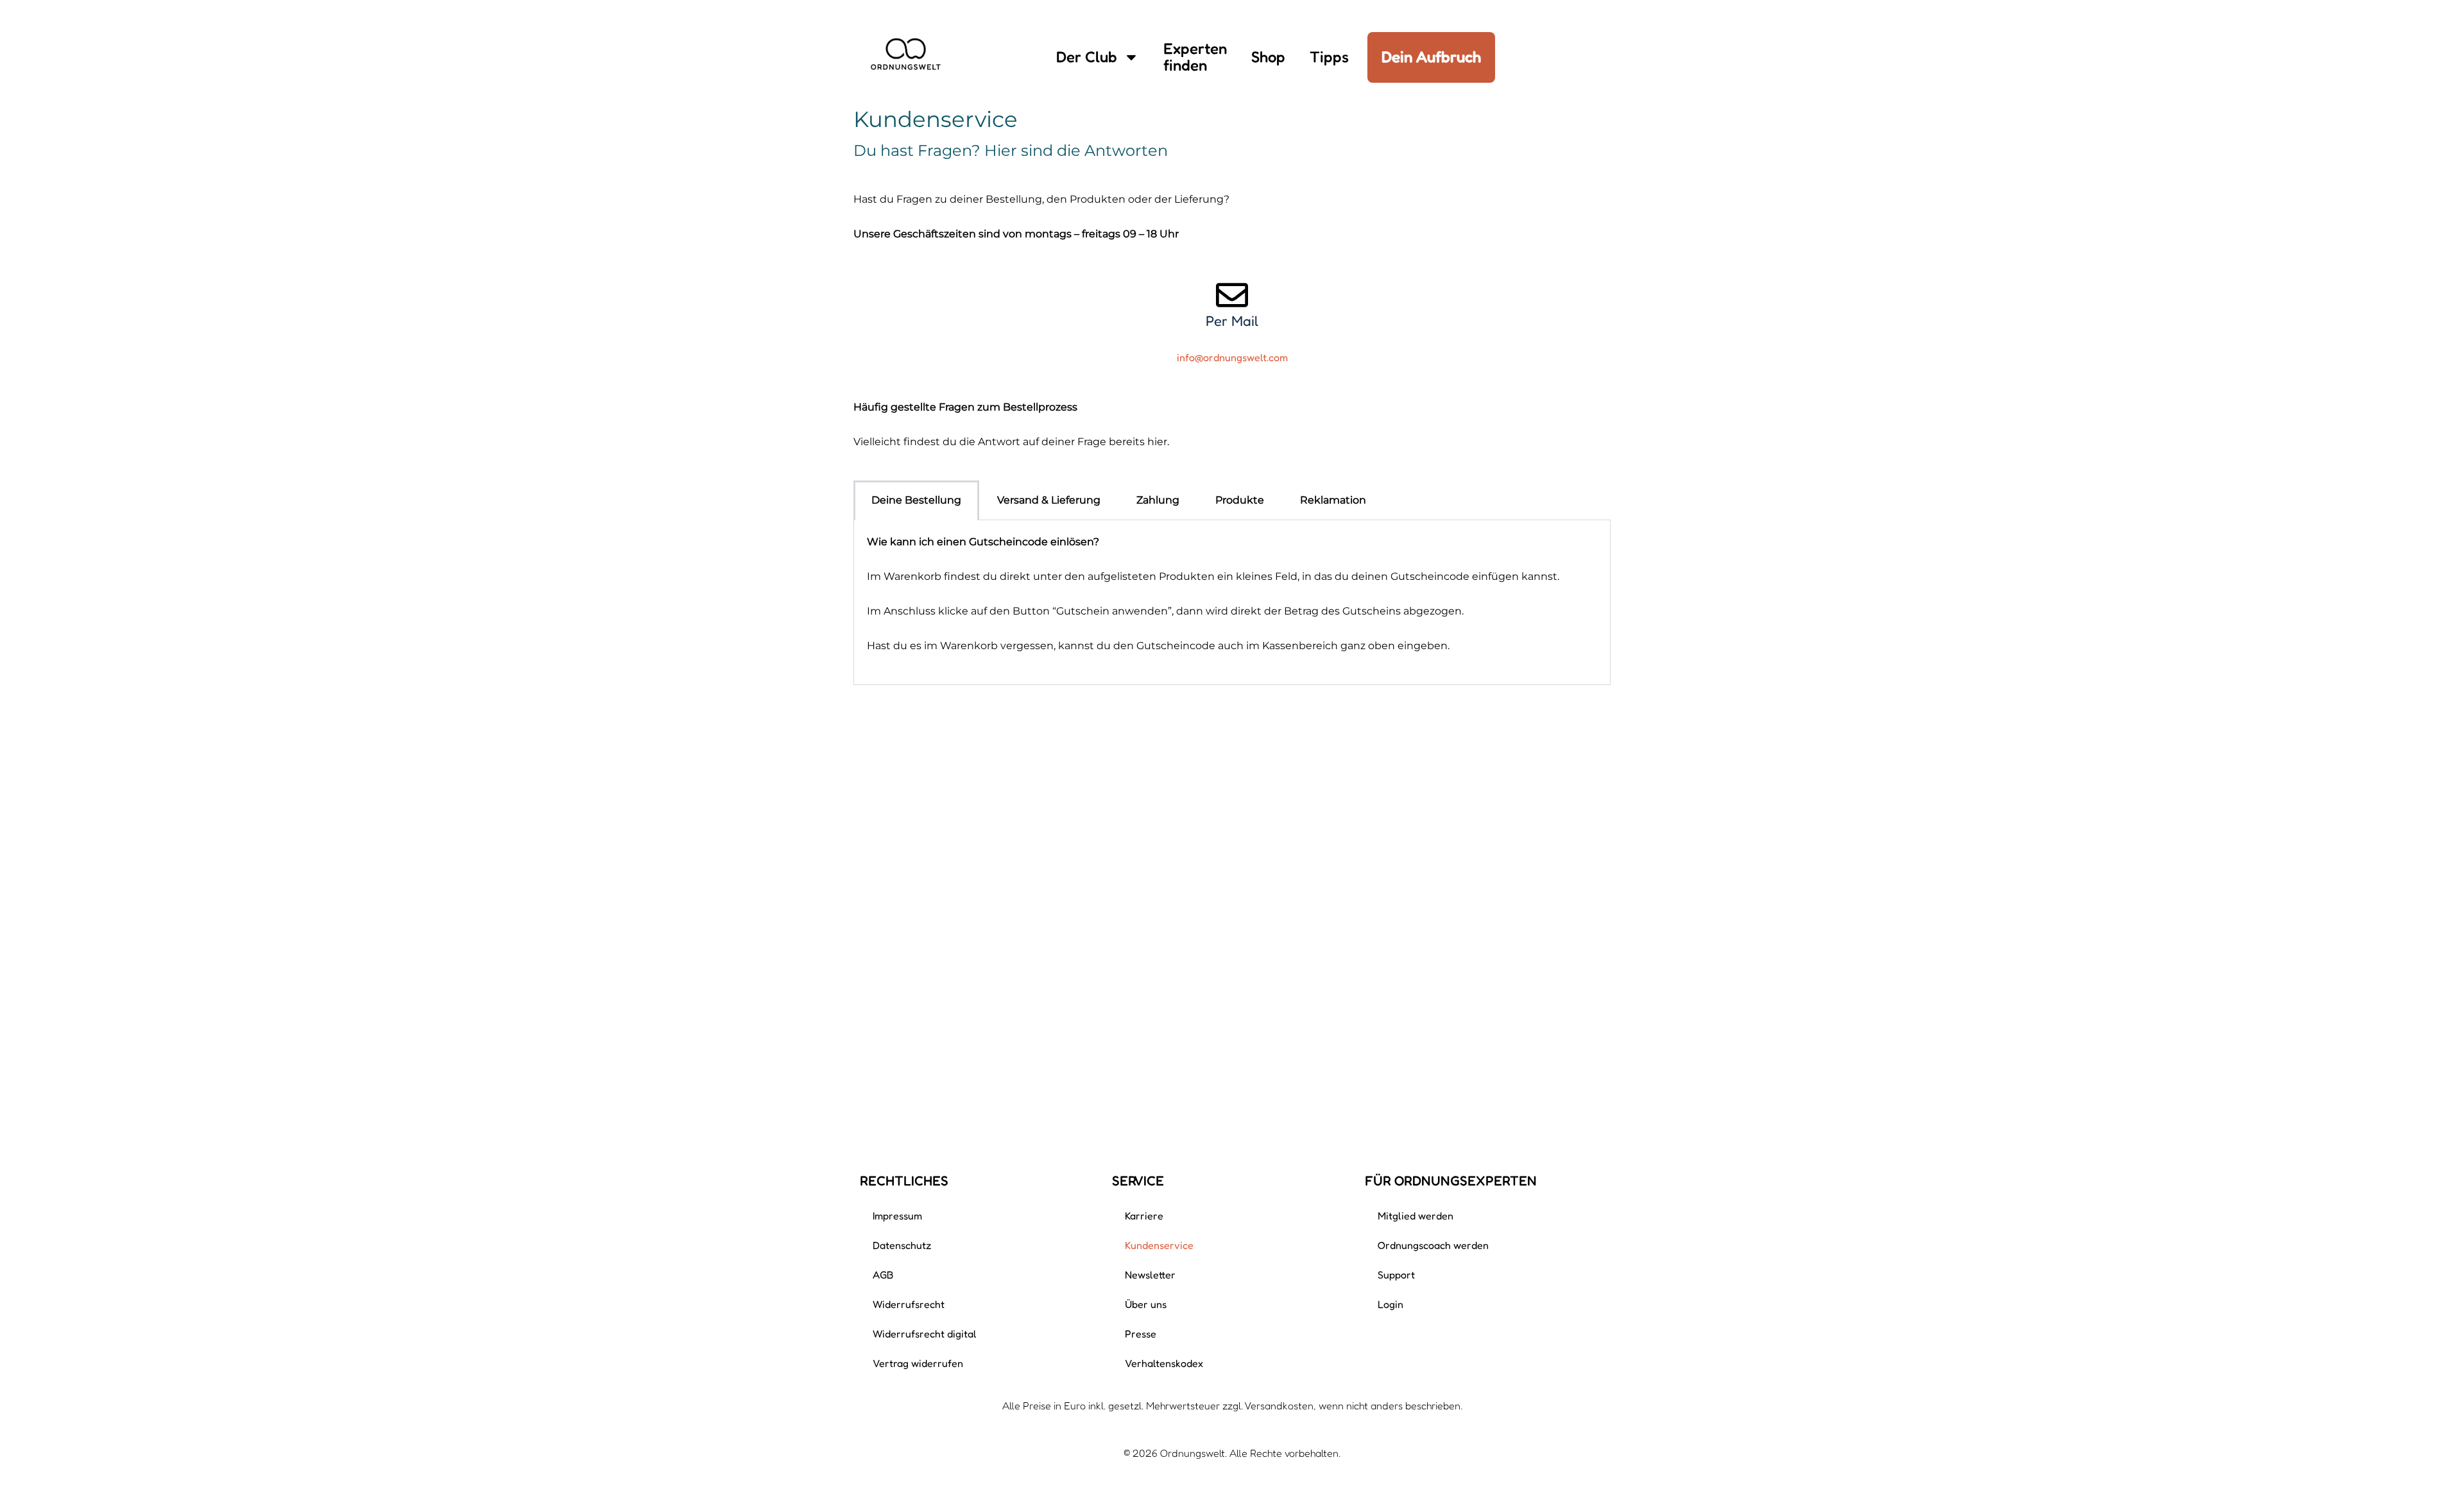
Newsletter (1150, 1275)
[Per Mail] (1232, 295)
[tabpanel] (1232, 603)
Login (1390, 1304)
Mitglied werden (1416, 1216)
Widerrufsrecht (909, 1304)
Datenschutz (902, 1245)
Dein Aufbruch (1431, 57)
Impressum (897, 1216)
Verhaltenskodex (1164, 1363)
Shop (1268, 57)
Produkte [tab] (1240, 500)
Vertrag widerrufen (918, 1363)
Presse (1141, 1334)
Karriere (1144, 1216)
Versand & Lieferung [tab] (1049, 500)
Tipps (1329, 57)
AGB (883, 1275)
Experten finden (1195, 57)
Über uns (1146, 1304)
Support (1396, 1275)
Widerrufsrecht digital (925, 1334)
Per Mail (1232, 321)
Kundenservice (1159, 1245)
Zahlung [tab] (1158, 500)
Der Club (1087, 57)
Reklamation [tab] (1333, 500)
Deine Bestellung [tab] (916, 500)
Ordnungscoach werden (1433, 1245)
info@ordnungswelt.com (1232, 357)
